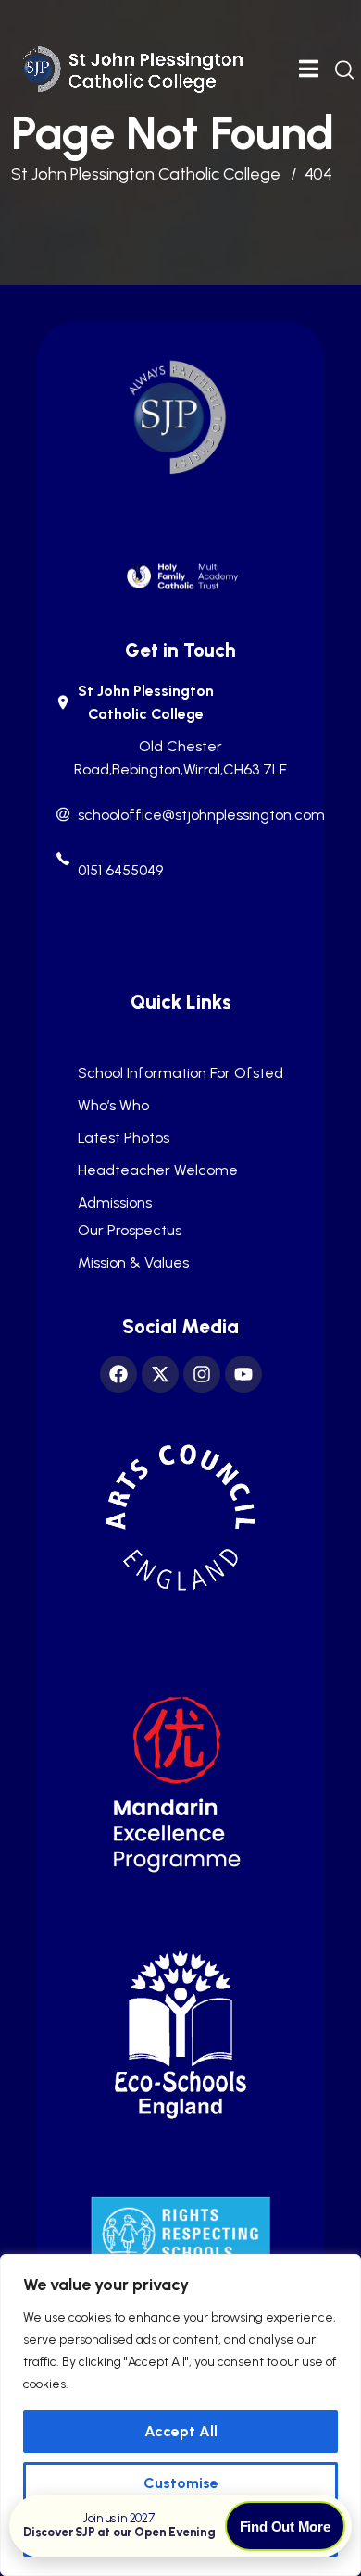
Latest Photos (124, 1138)
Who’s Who (113, 1106)
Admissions (115, 1203)
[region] (180, 2415)
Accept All (181, 2431)
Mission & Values (133, 1263)
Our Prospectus (130, 1231)
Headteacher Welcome (158, 1170)
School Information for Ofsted (180, 1073)
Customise (181, 2483)
